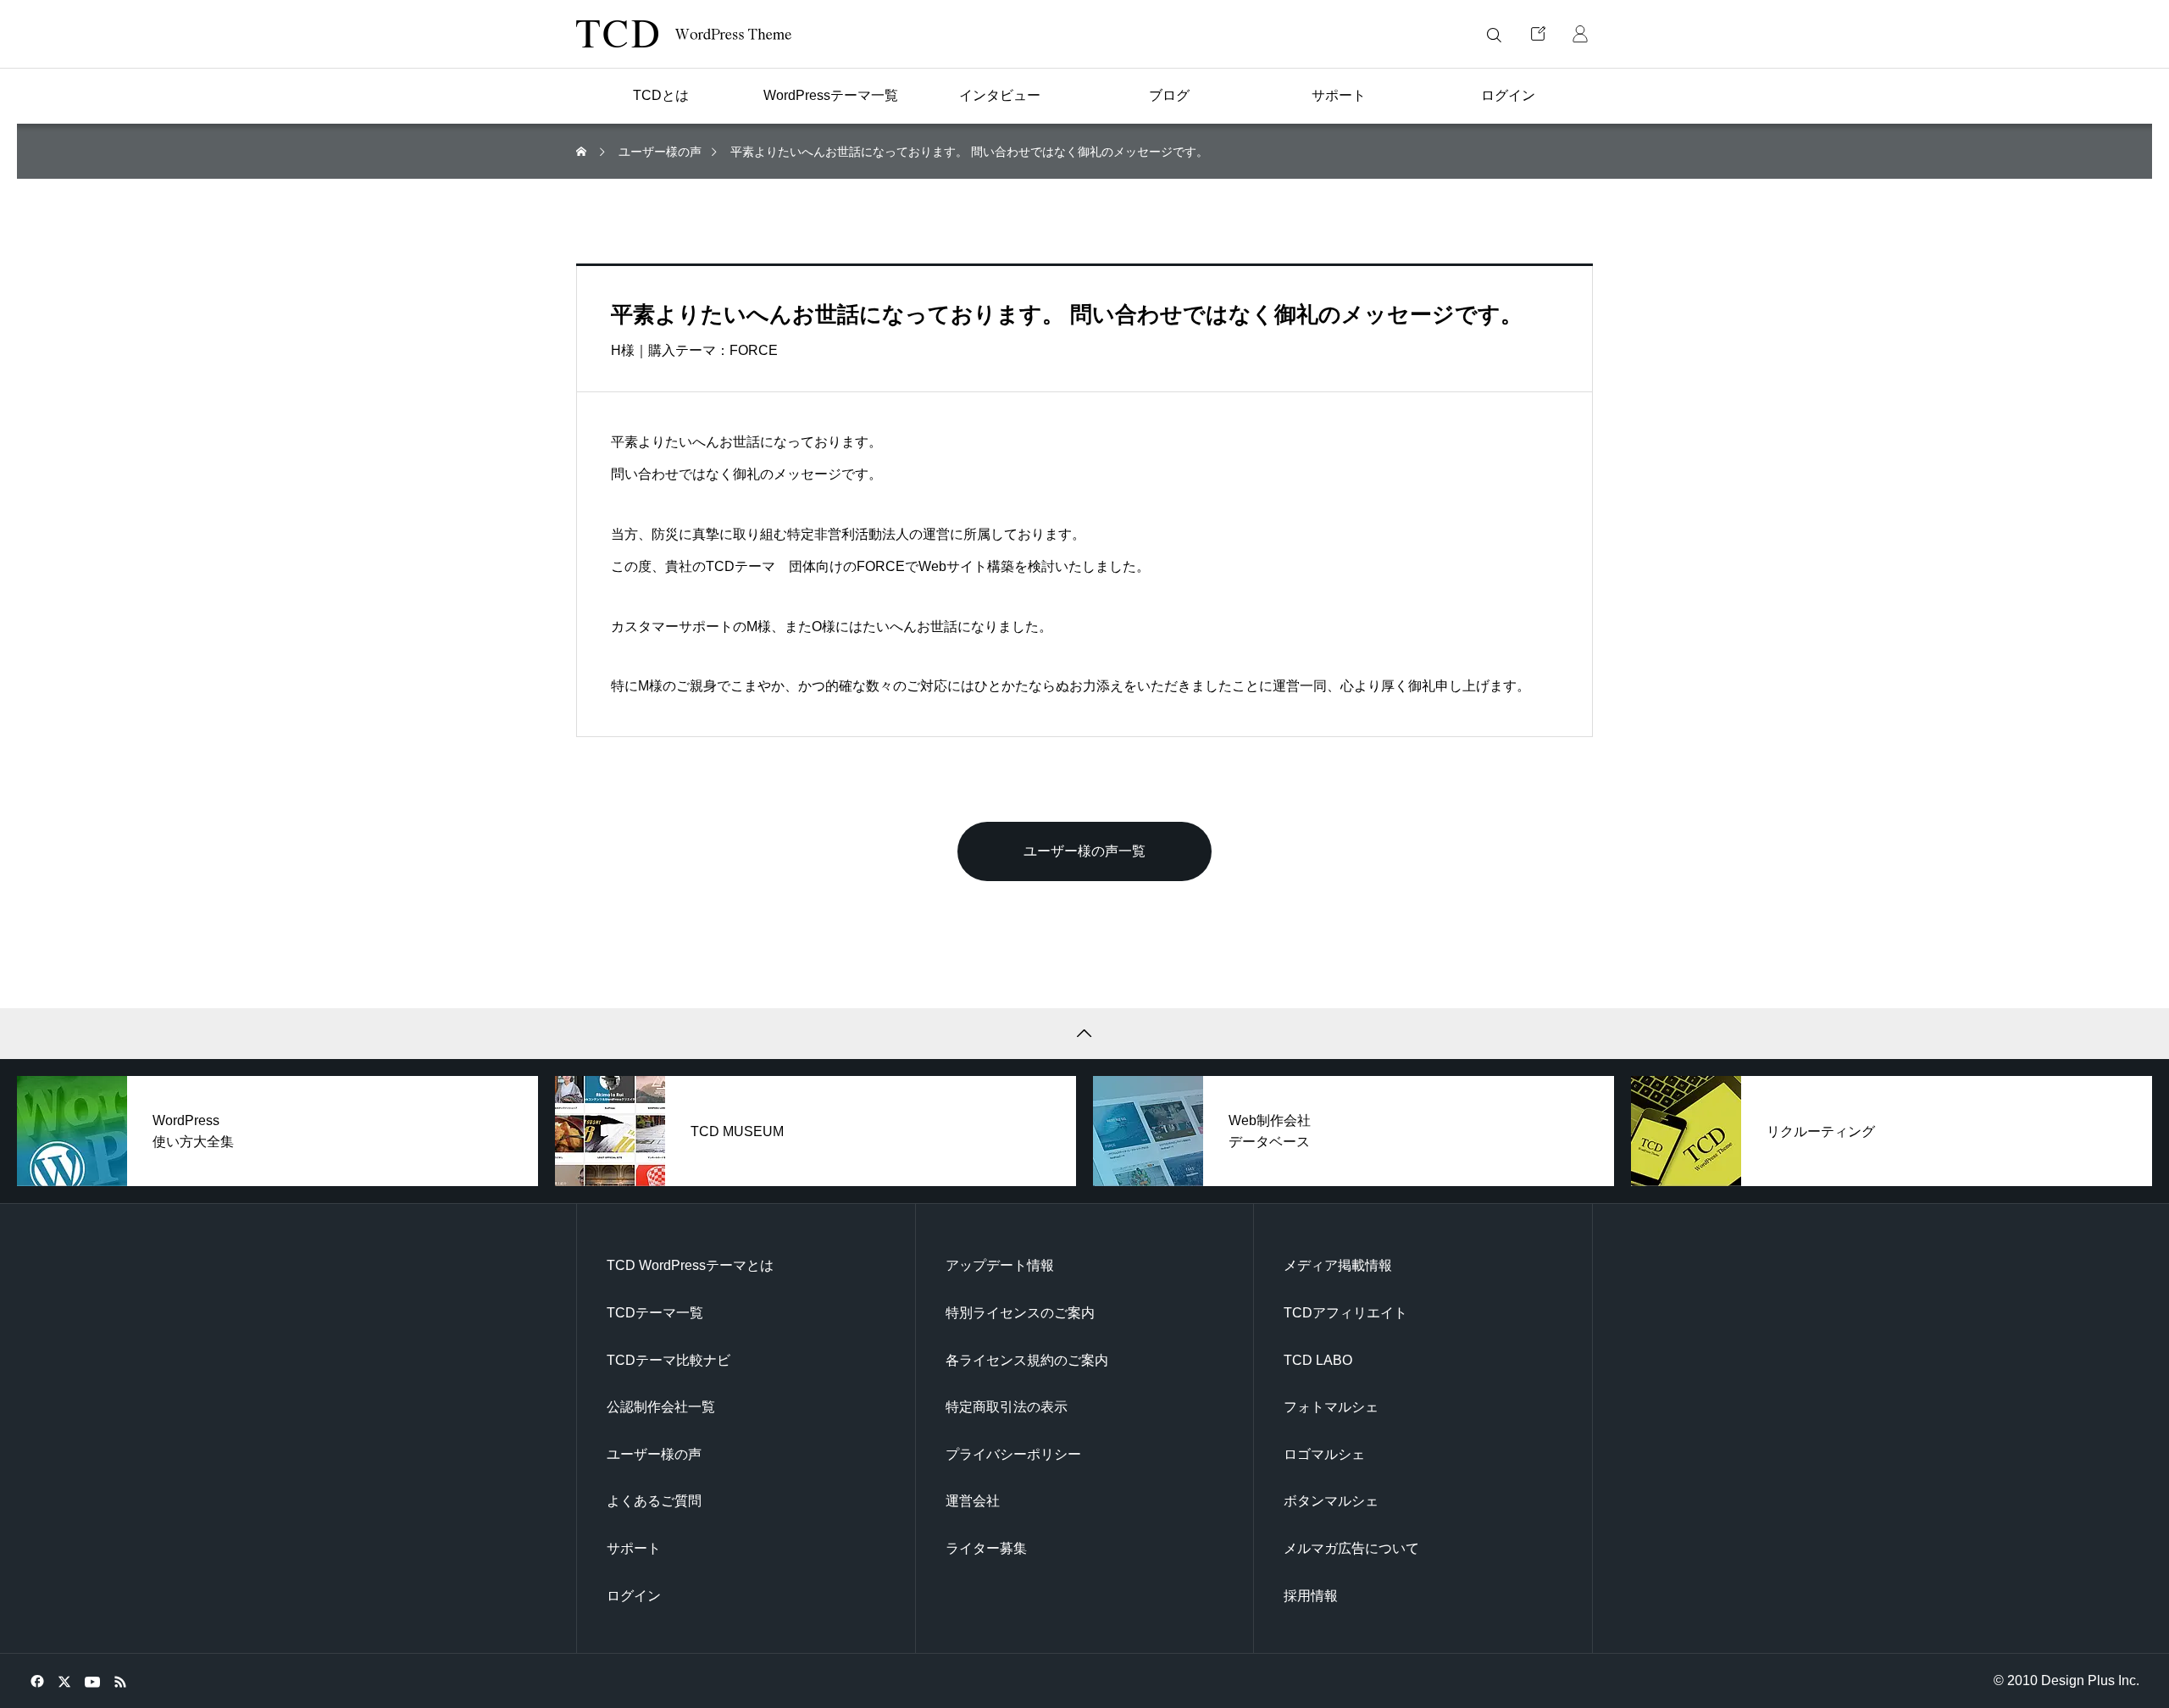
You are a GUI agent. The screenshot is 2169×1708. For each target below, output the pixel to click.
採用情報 (1311, 1596)
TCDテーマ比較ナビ (668, 1360)
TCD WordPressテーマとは (690, 1265)
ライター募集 (986, 1548)
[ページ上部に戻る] (1084, 1034)
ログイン (634, 1596)
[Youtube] (92, 1681)
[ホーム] (583, 152)
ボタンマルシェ (1331, 1501)
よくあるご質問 (654, 1501)
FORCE (754, 350)
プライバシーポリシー (1013, 1454)
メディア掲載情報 (1338, 1265)
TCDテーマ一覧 (655, 1313)
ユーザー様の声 (654, 1454)
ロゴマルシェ (1324, 1454)
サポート (634, 1548)
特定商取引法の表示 (1007, 1407)
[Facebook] (37, 1681)
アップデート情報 (1000, 1265)
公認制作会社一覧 (661, 1407)
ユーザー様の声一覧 (1084, 851)
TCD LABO (1318, 1360)
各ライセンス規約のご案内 (1027, 1360)
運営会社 (973, 1501)
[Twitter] (64, 1681)
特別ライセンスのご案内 (1020, 1313)
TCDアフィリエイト (1345, 1313)
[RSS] (120, 1681)
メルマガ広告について (1351, 1548)
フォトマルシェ (1331, 1407)
